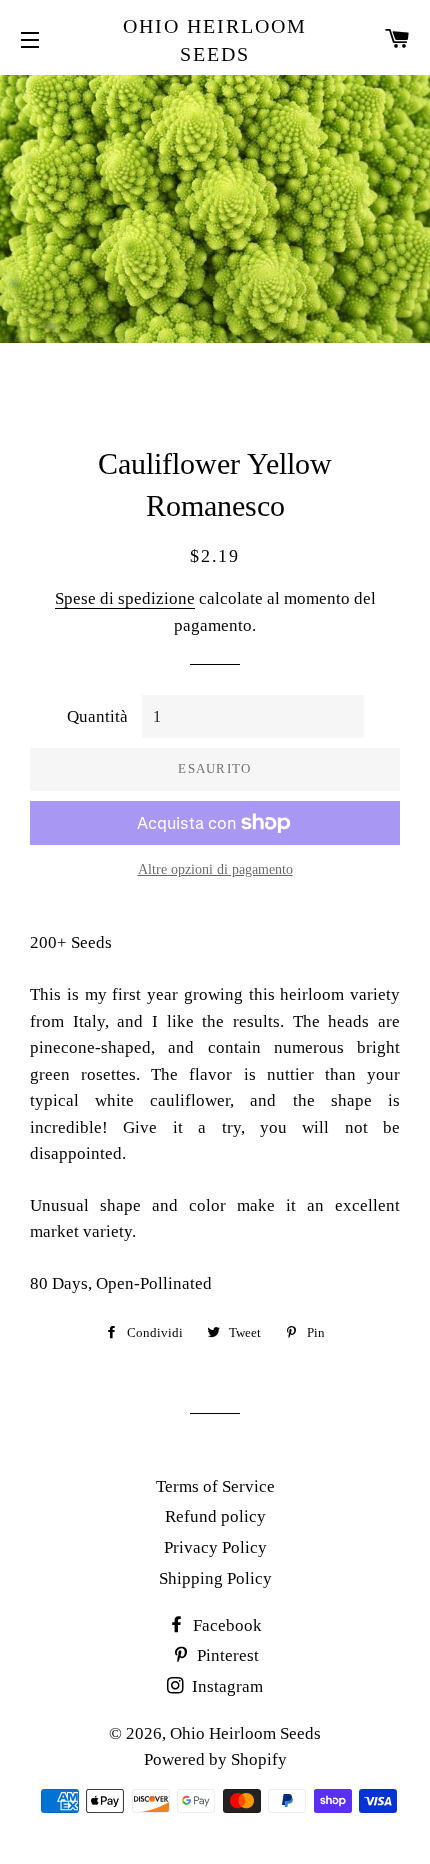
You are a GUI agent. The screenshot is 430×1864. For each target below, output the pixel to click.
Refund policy (215, 1516)
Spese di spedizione (125, 598)
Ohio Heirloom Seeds (215, 40)
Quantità (97, 716)
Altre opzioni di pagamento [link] (215, 869)
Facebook (225, 1625)
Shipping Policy (215, 1578)
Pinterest (226, 1655)
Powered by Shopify (215, 1759)
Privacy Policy (215, 1547)
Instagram (225, 1686)
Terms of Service (215, 1486)
